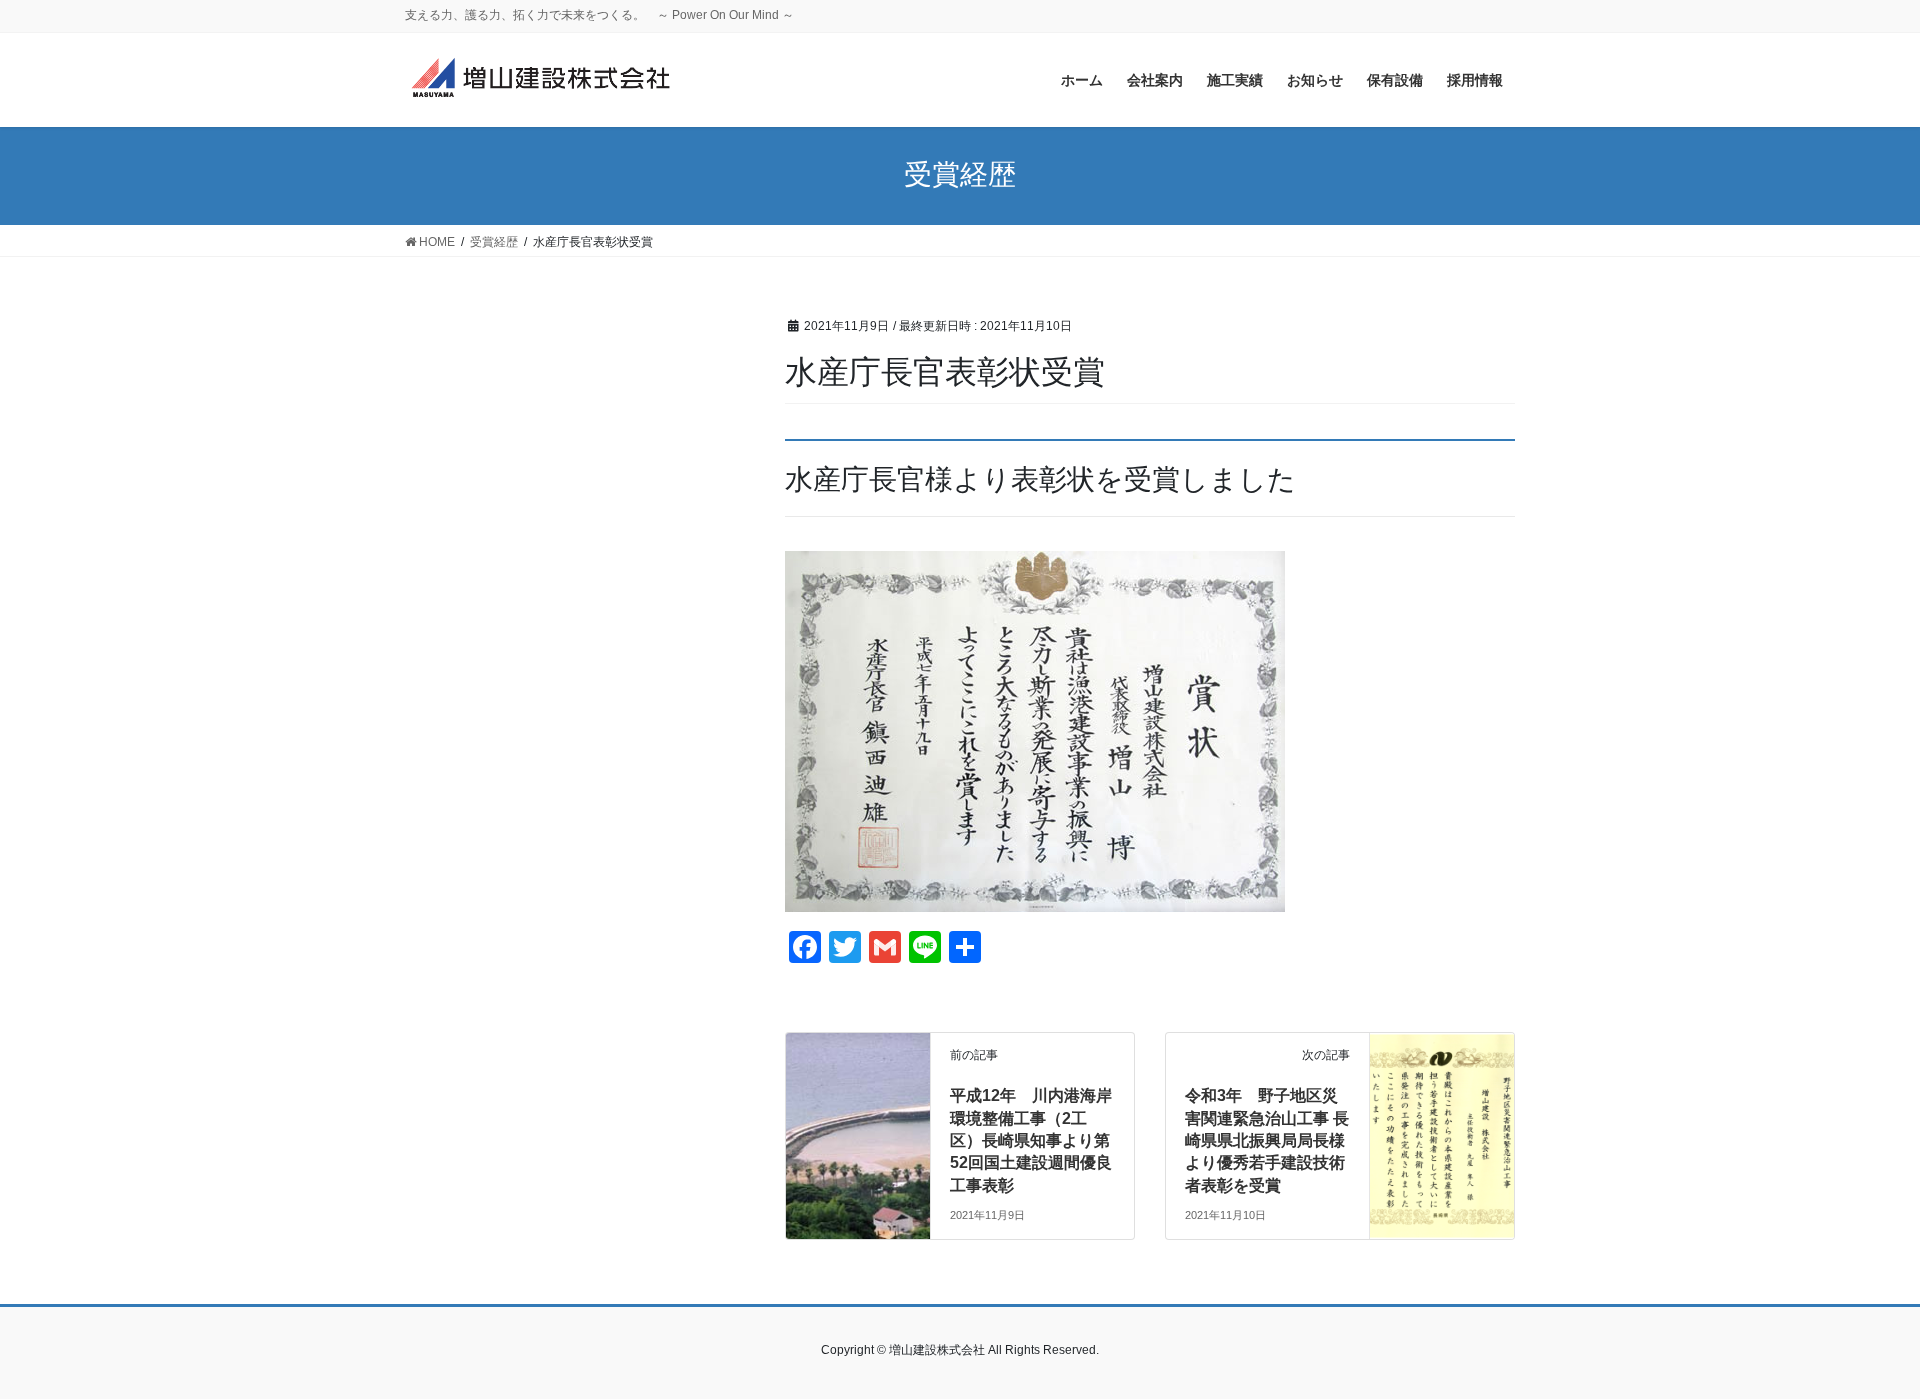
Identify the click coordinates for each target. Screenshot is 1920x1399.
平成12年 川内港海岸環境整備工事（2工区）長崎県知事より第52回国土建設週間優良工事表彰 (1031, 1140)
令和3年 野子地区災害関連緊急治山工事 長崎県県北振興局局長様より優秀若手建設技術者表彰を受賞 (1267, 1140)
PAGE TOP (1858, 1339)
